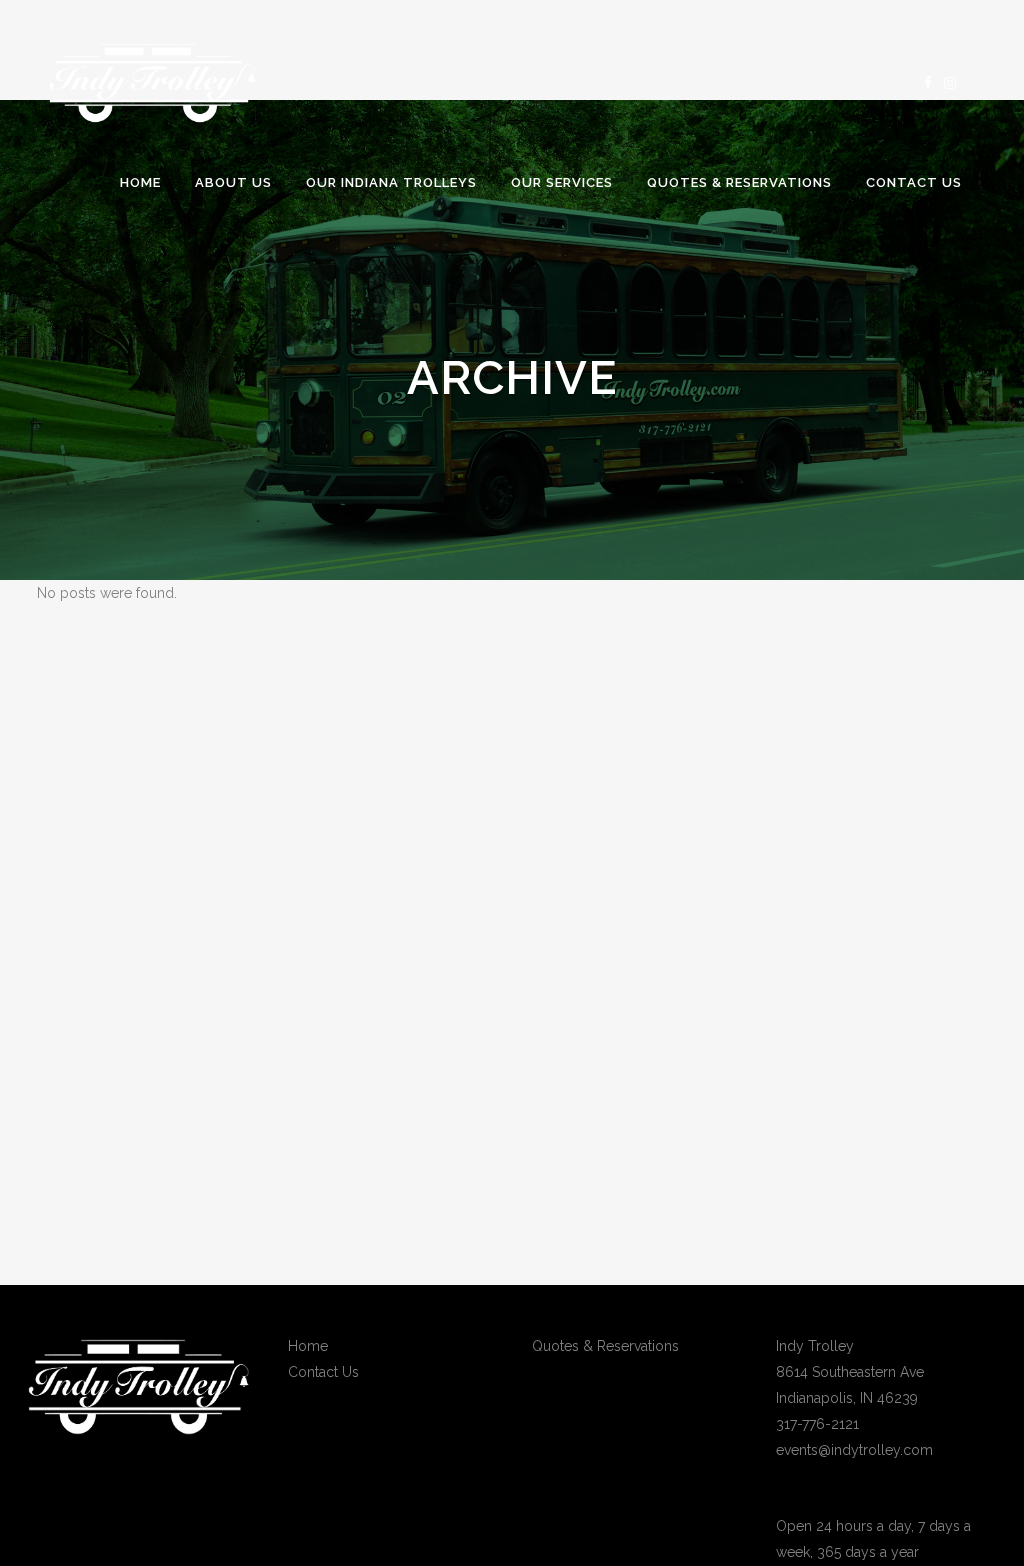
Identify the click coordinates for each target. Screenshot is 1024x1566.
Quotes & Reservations (605, 1346)
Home (308, 1346)
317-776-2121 (817, 1424)
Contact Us (323, 1372)
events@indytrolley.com (854, 1450)
